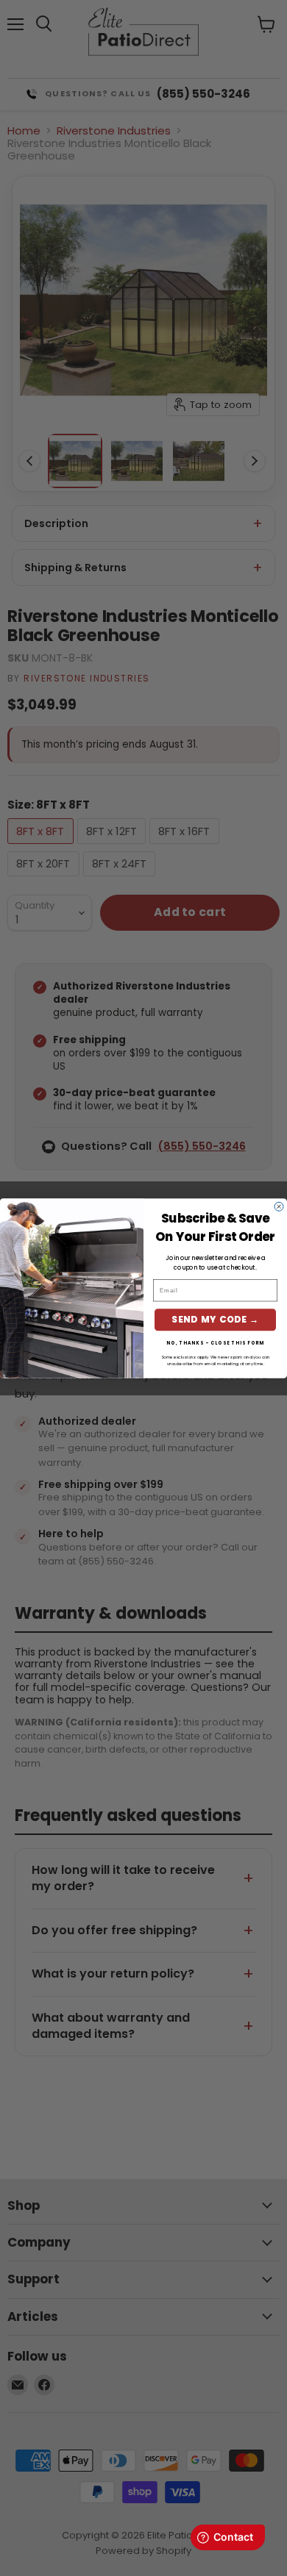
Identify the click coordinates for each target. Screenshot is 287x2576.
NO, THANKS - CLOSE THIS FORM (215, 1343)
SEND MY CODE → (215, 1319)
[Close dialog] (279, 1206)
